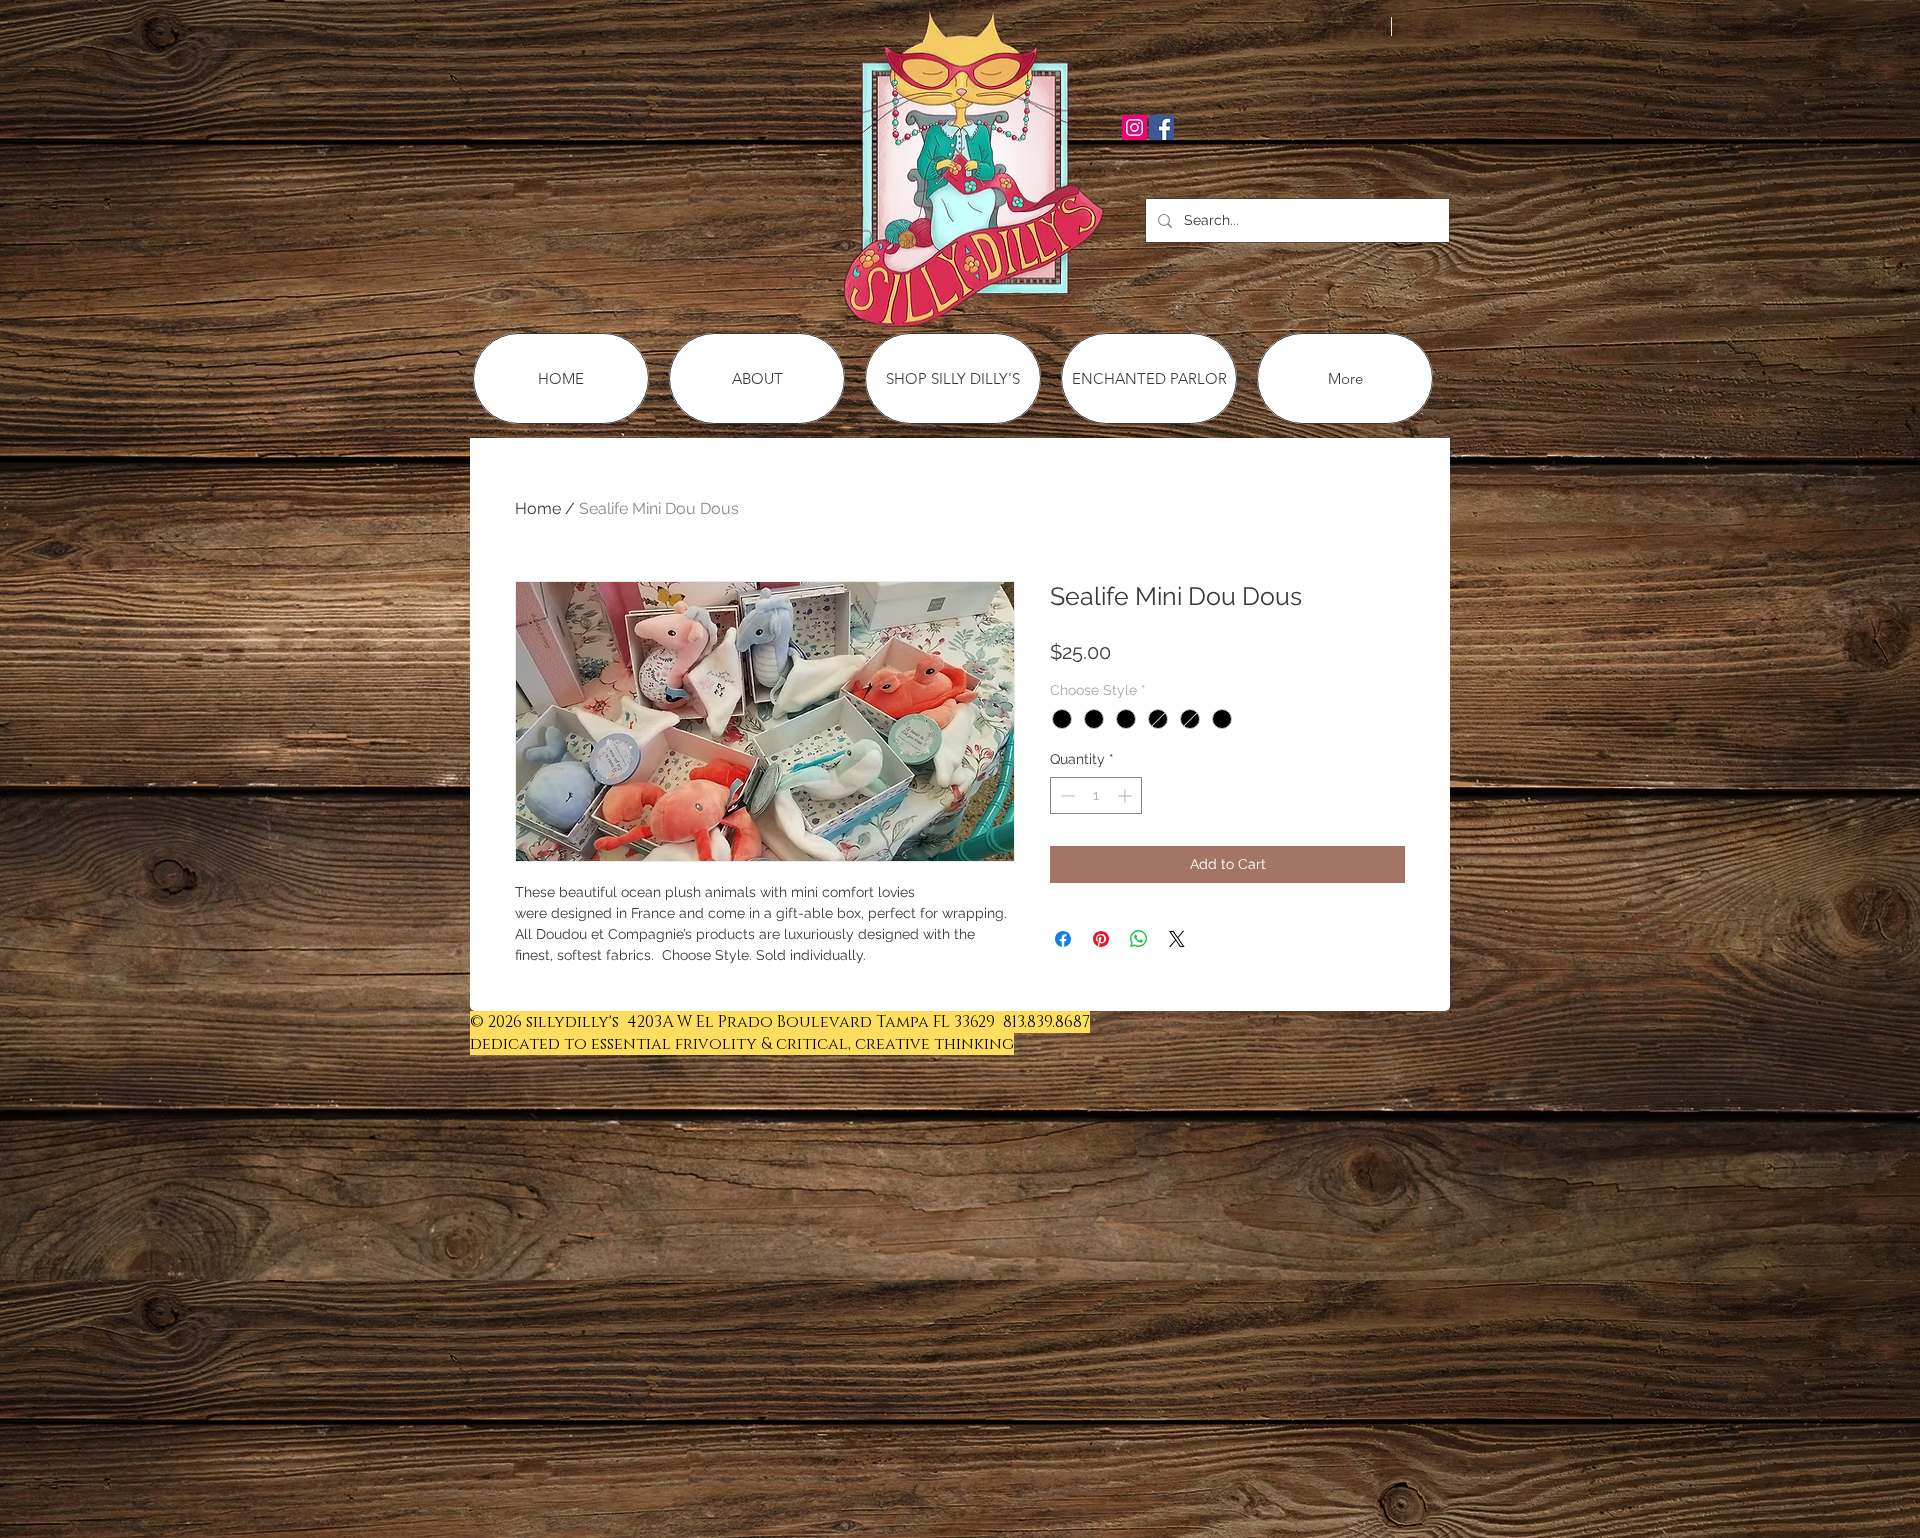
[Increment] (1126, 795)
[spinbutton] (1096, 795)
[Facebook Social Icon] (1161, 127)
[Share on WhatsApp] (1139, 939)
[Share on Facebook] (1063, 939)
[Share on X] (1177, 939)
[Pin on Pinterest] (1101, 939)
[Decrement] (1065, 795)
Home (538, 508)
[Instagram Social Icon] (1134, 127)
